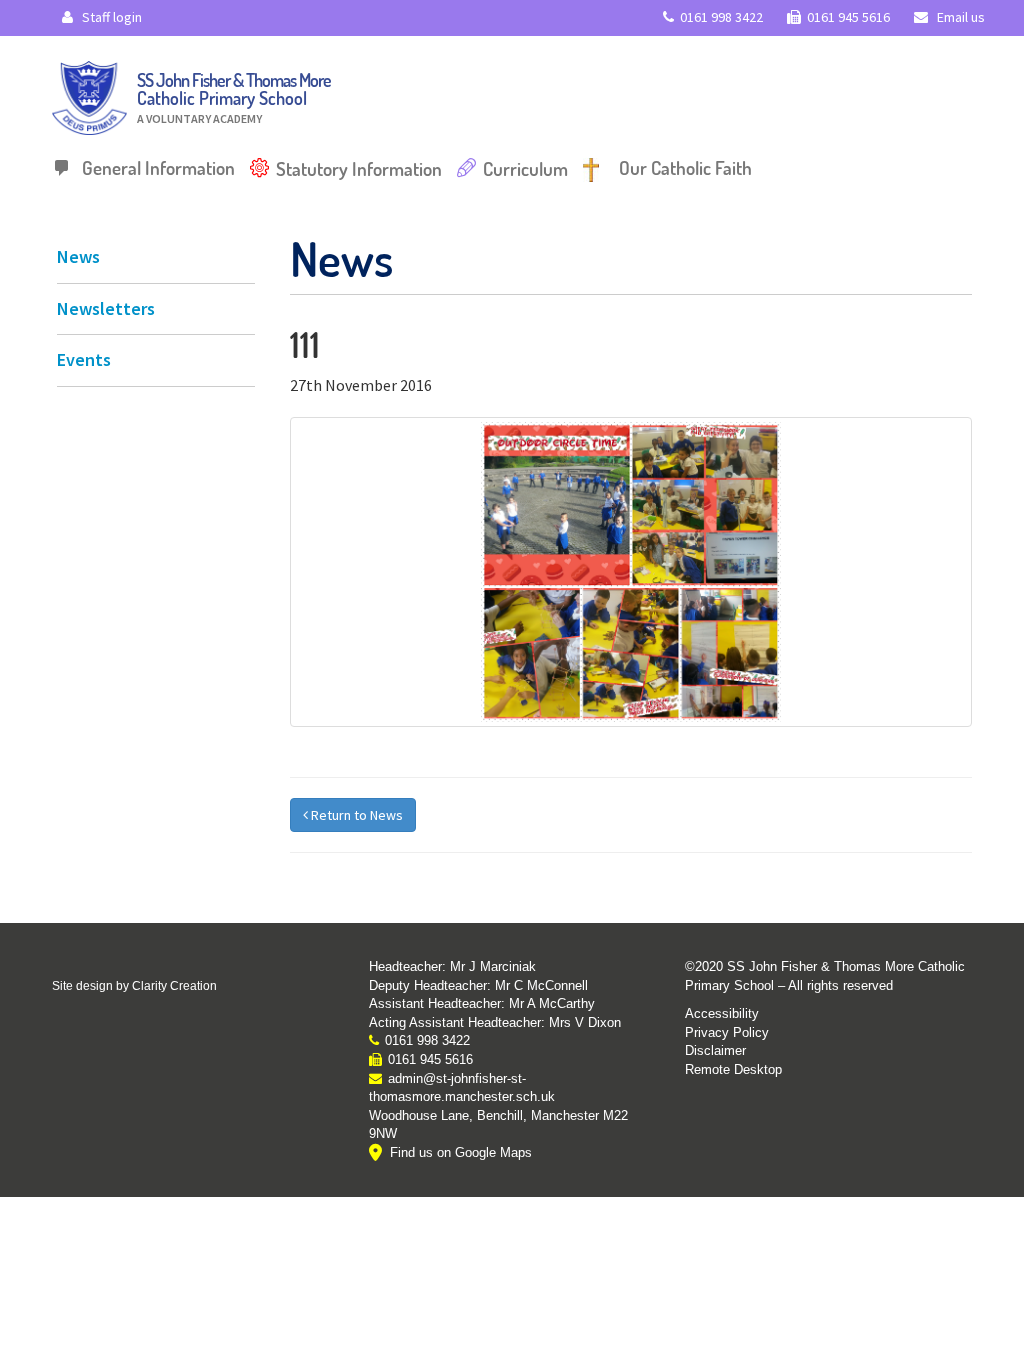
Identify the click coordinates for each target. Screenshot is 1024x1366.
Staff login (110, 17)
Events (84, 359)
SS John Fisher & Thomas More (234, 97)
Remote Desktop (733, 1069)
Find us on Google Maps (461, 1152)
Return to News (355, 815)
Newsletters (106, 308)
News (78, 256)
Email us (959, 17)
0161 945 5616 (848, 17)
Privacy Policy (727, 1032)
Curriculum (525, 168)
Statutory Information (359, 168)
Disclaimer (715, 1050)
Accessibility (722, 1013)
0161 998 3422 (721, 17)
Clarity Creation (174, 986)
